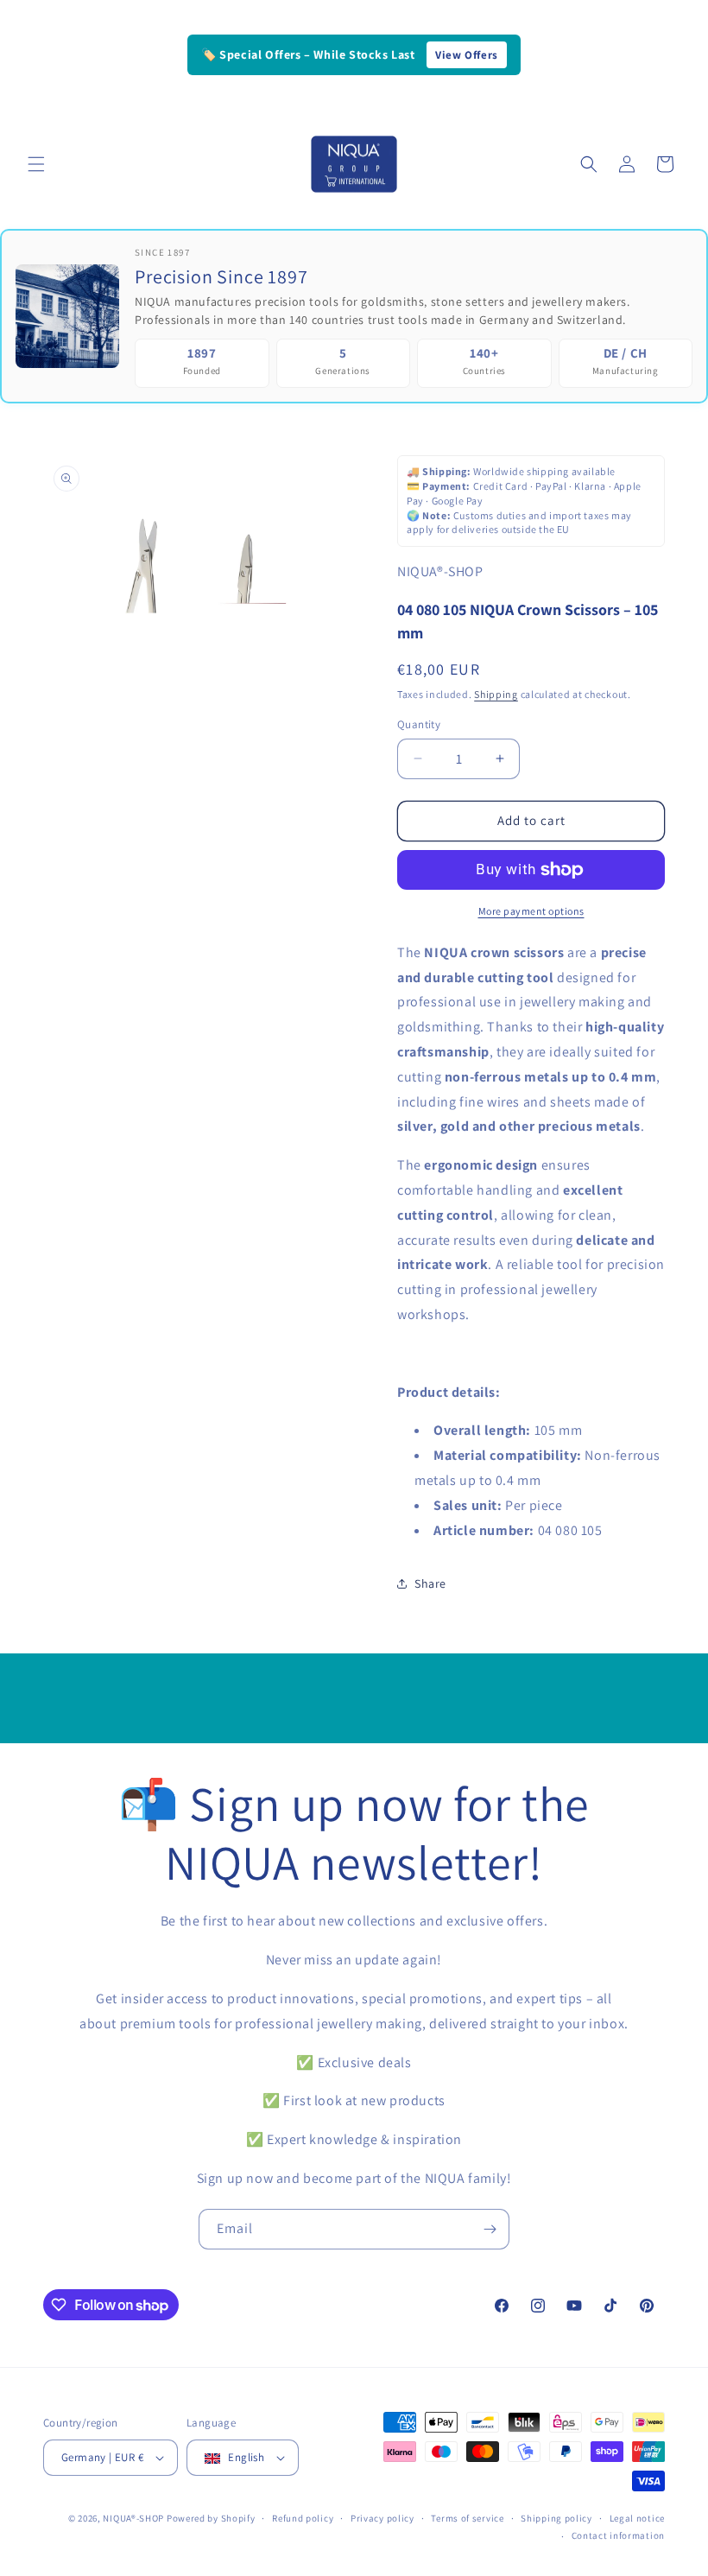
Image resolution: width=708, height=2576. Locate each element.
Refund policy (303, 2518)
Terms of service (467, 2518)
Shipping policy (556, 2518)
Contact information (618, 2535)
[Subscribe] (490, 2229)
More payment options (531, 911)
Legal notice (637, 2518)
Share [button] (430, 1583)
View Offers (467, 55)
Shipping (496, 694)
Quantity (419, 724)
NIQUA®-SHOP (133, 2518)
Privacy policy (382, 2518)
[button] (36, 164)
